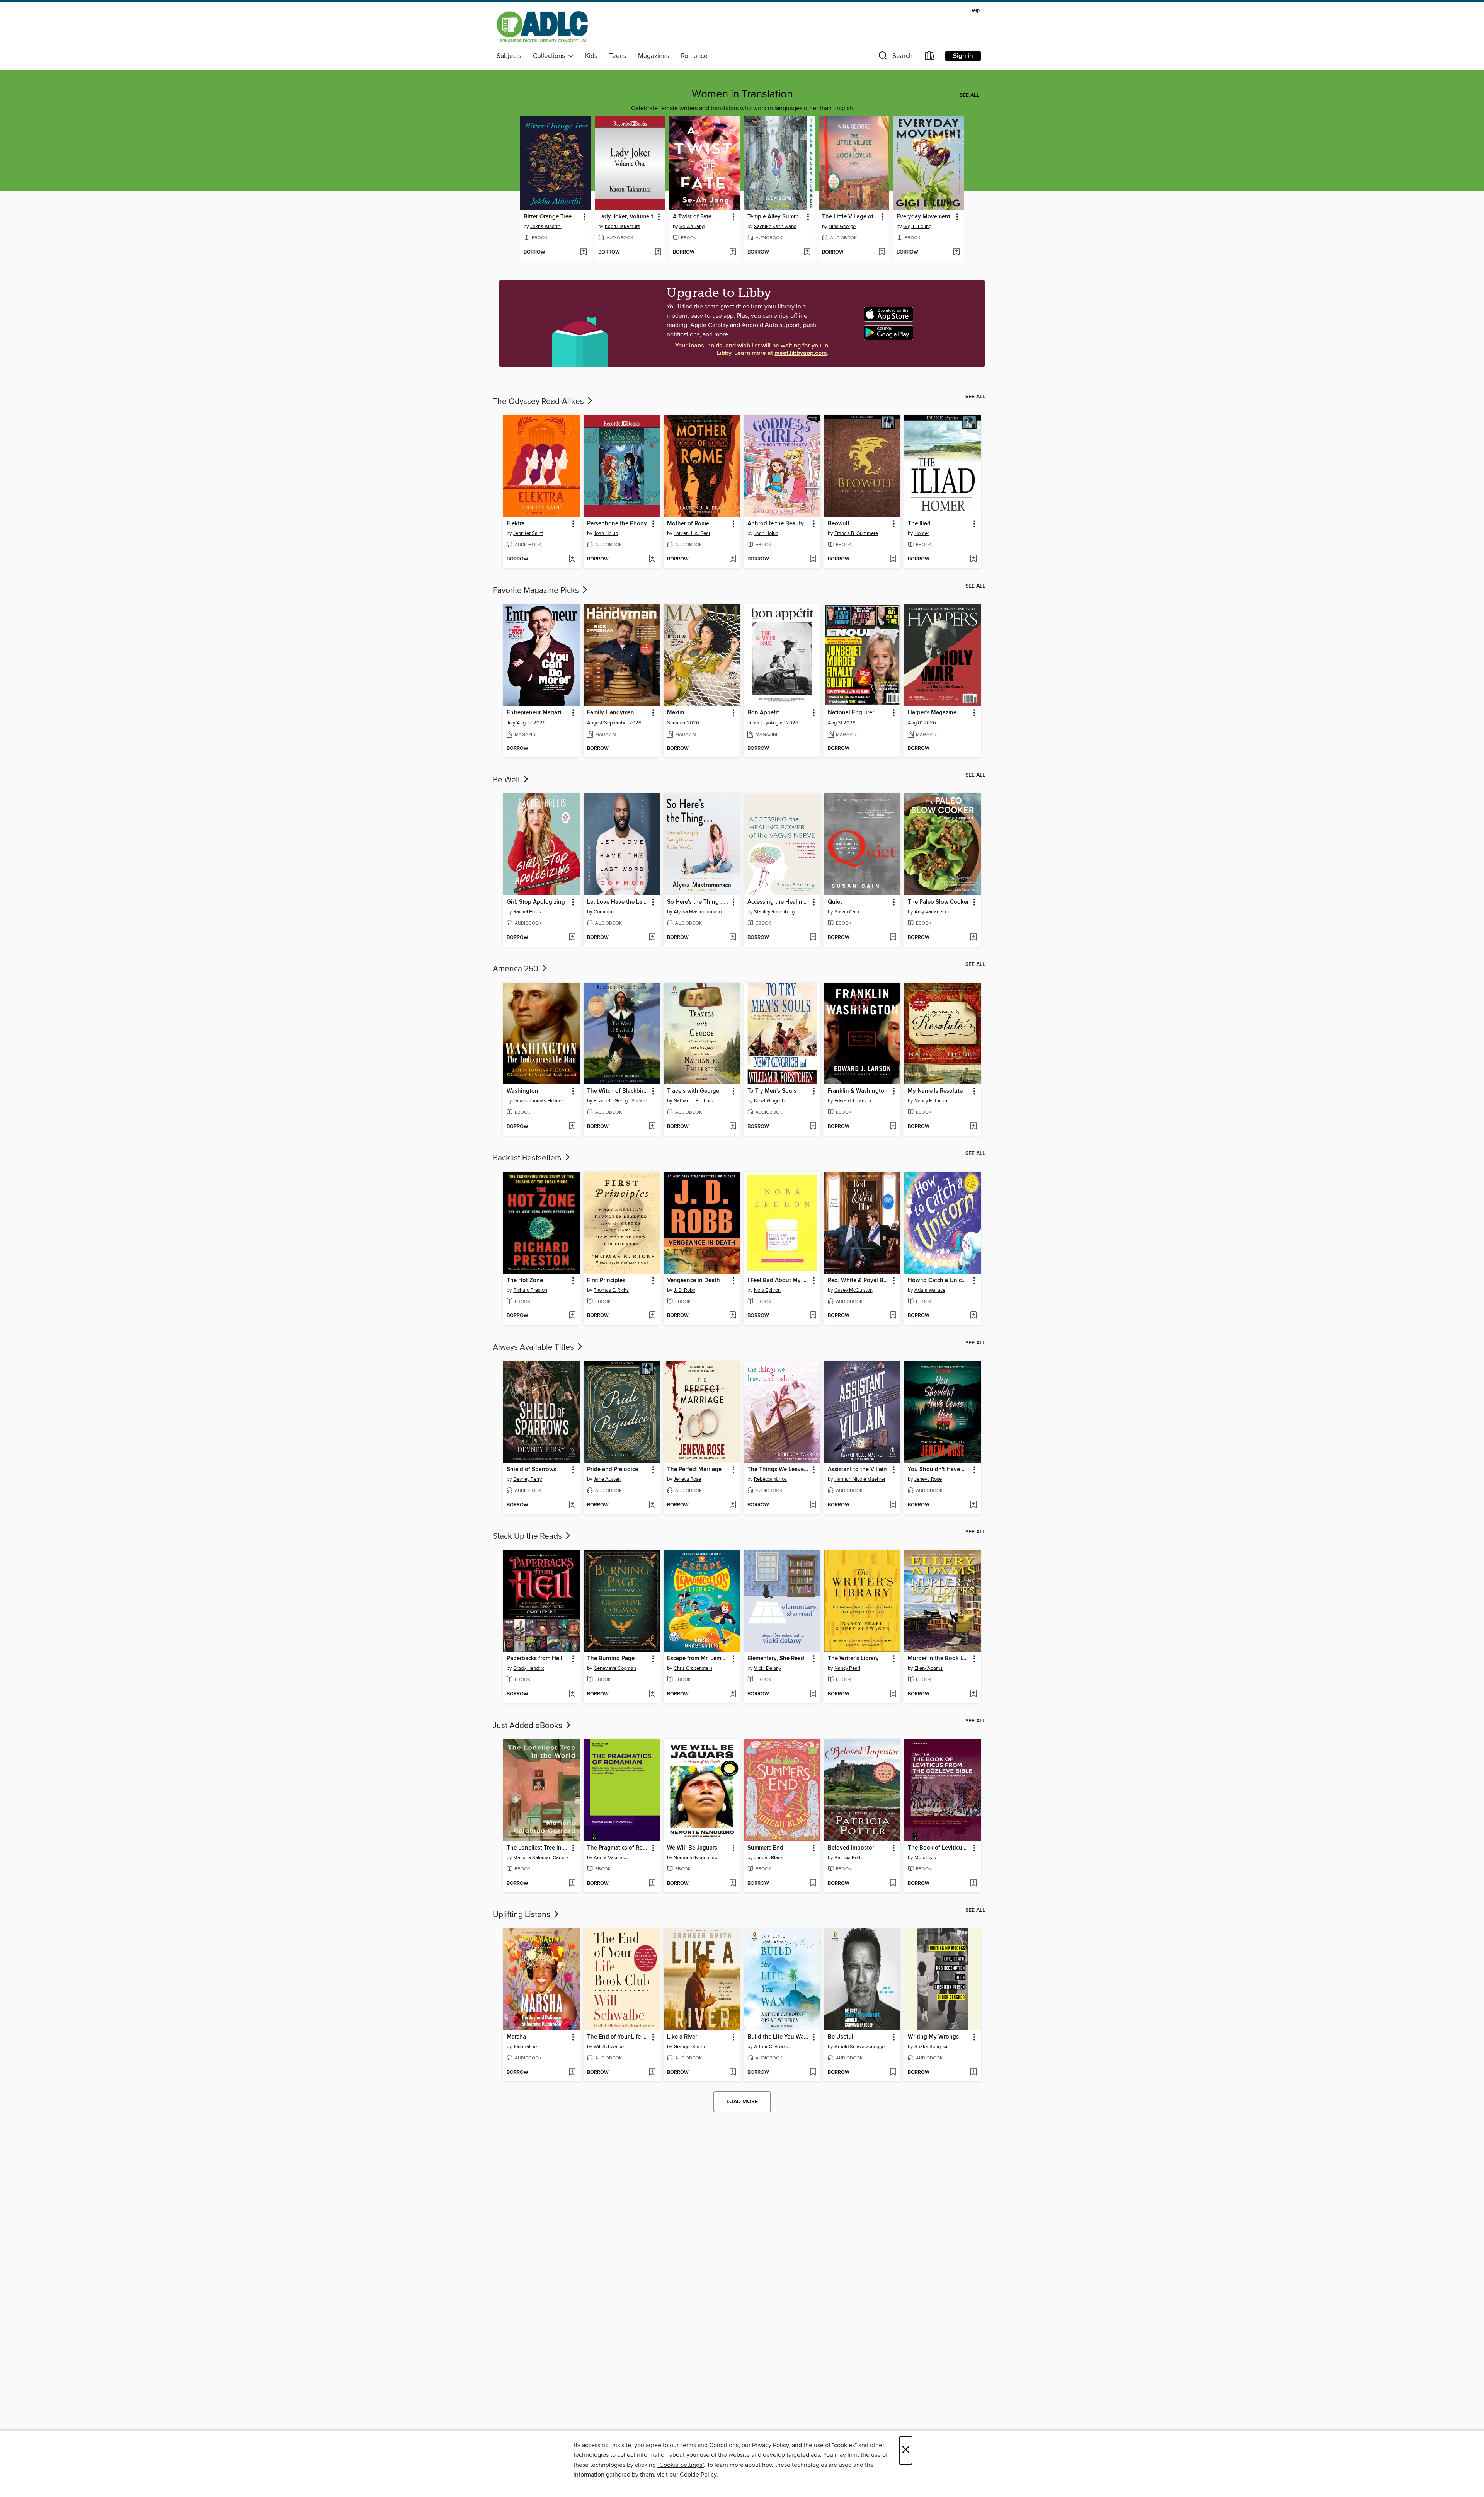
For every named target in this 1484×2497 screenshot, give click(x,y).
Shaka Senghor (931, 2047)
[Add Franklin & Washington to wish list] (893, 1127)
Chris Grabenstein (693, 1668)
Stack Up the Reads (528, 1536)
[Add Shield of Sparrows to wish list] (572, 1505)
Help (975, 11)
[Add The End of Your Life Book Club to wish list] (652, 2073)
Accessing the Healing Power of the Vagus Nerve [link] (779, 902)
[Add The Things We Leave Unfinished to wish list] (813, 1505)
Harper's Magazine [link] (932, 713)
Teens (618, 56)
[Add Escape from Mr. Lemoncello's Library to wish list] (733, 1694)
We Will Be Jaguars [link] (692, 1848)
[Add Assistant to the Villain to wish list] (893, 1505)
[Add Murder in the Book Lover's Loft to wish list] (973, 1694)
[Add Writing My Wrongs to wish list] (973, 2073)
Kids (591, 56)
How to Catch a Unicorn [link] (939, 1281)
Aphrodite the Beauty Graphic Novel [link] (779, 524)
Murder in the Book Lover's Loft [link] (939, 1659)
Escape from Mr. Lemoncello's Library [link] (698, 1659)
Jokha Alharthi (546, 227)
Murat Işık (925, 1858)
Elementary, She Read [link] (776, 1659)
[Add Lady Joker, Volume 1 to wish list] (658, 252)
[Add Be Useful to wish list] (893, 2073)
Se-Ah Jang (692, 227)
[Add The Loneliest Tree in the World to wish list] (572, 1884)
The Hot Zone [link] (525, 1281)
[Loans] (930, 57)
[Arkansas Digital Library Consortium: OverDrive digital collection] (542, 28)
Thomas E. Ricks (611, 1290)
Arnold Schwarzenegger (860, 2047)
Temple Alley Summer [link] (775, 217)
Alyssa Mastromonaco (698, 912)
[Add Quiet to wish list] (893, 938)
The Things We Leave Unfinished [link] (779, 1470)
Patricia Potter (850, 1858)
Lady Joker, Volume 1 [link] (626, 217)
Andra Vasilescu (611, 1858)
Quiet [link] (835, 902)
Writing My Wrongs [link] (933, 2037)
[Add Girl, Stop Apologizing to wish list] (572, 938)
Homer (922, 533)
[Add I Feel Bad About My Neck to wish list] (813, 1316)
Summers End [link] (765, 1848)
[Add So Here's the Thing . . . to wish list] (733, 938)
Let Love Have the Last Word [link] (618, 902)
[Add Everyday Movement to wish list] (956, 252)
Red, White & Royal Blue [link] (859, 1281)
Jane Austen (607, 1479)
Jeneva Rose (687, 1479)
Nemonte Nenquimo (695, 1858)
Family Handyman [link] (611, 713)
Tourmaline (525, 2047)
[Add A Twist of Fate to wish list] (733, 252)
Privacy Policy (770, 2445)
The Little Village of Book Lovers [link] (850, 217)
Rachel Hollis (527, 912)
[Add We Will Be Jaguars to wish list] (733, 1884)
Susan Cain (847, 912)
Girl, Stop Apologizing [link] (536, 902)
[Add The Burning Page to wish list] (652, 1694)
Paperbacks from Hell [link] (534, 1659)
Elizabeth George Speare (620, 1101)
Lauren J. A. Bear (692, 533)
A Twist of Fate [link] (692, 217)
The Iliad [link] (919, 524)
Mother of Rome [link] (688, 524)
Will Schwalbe (609, 2047)
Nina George (842, 227)
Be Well (507, 780)
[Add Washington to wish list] (572, 1127)
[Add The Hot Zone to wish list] (572, 1316)
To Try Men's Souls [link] (772, 1091)
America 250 (517, 969)
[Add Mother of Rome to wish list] (733, 559)
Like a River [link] (682, 2037)
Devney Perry (528, 1479)
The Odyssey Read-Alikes (539, 402)
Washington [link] (522, 1091)
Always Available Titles (534, 1347)
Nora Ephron (767, 1290)
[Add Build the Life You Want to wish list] (813, 2073)
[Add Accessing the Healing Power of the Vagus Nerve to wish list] (813, 938)
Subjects (509, 56)
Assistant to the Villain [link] (857, 1470)
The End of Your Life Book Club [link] (618, 2037)
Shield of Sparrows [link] (531, 1470)
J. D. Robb (684, 1290)
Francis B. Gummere (856, 533)
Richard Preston (530, 1290)
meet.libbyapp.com (801, 353)
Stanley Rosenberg (774, 912)
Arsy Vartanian (930, 912)
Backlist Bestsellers (528, 1158)
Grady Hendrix (528, 1668)
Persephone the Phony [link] (617, 524)
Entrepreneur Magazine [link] (537, 713)
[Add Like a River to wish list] (733, 2073)
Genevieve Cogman (615, 1668)
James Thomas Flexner (538, 1101)
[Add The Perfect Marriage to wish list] (733, 1505)
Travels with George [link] (693, 1091)
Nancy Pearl (847, 1668)
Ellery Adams (928, 1668)
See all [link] (969, 95)
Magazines (654, 56)
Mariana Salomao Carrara (541, 1858)
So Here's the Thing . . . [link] (698, 902)
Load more (742, 2102)
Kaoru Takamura (623, 227)
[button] (895, 57)
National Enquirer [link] (851, 713)
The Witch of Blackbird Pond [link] (618, 1091)
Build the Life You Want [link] (778, 2037)
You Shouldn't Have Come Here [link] (939, 1470)
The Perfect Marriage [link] (694, 1470)
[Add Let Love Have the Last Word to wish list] (652, 938)
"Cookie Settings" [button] (681, 2465)
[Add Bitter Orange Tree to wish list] (583, 252)
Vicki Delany (768, 1668)
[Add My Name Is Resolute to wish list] (973, 1127)
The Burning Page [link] (611, 1659)
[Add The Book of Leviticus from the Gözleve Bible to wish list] (973, 1884)
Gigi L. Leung (917, 227)
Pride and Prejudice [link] (613, 1470)
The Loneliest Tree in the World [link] (538, 1848)
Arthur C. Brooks (772, 2047)
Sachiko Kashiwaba (775, 227)
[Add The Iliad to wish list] (973, 559)
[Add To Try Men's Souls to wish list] (813, 1127)
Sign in (963, 56)
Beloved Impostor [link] (851, 1848)
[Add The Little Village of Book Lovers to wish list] (882, 252)
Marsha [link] (516, 2037)
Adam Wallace (930, 1290)
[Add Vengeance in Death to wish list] (733, 1316)
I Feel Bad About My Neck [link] (779, 1281)
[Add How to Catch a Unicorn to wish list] (973, 1316)
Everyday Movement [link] (923, 217)
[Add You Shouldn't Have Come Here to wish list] (973, 1505)
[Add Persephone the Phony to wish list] (652, 559)
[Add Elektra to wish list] (572, 559)
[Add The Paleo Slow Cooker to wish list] (973, 938)
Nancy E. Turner (931, 1101)
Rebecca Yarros (770, 1479)
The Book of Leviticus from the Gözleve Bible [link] (939, 1848)
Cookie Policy (698, 2475)
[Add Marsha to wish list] (572, 2073)
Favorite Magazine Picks (537, 591)
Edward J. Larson (853, 1101)
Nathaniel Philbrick (694, 1101)
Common (604, 912)
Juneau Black (768, 1858)
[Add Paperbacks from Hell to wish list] (572, 1694)
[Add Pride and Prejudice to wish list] (652, 1505)
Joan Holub (606, 533)
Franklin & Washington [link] (858, 1091)
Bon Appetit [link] (763, 713)
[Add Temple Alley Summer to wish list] (807, 252)
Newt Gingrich (769, 1101)
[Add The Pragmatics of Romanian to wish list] (652, 1884)
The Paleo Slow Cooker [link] (938, 902)
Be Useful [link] (841, 2037)
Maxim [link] (676, 713)
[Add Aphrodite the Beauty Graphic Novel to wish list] (813, 559)
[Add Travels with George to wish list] (733, 1127)
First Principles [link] (606, 1281)
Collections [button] (551, 56)
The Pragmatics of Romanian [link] (618, 1848)
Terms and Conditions (709, 2445)
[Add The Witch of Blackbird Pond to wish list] (652, 1127)
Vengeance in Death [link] (693, 1281)
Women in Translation (742, 94)
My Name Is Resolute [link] (935, 1091)
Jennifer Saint (528, 533)
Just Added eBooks (528, 1726)
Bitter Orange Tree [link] (548, 217)
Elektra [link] (516, 524)
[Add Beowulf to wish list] (893, 559)
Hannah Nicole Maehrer (860, 1479)
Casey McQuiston (853, 1290)
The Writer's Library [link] (853, 1659)
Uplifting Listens (522, 1915)
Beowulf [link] (839, 524)
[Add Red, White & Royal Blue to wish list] (893, 1316)
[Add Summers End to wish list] (813, 1884)
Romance (694, 56)
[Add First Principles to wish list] (652, 1316)
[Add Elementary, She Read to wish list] (813, 1694)
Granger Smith (689, 2047)
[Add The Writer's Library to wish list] (893, 1694)
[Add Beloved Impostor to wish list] (893, 1884)
